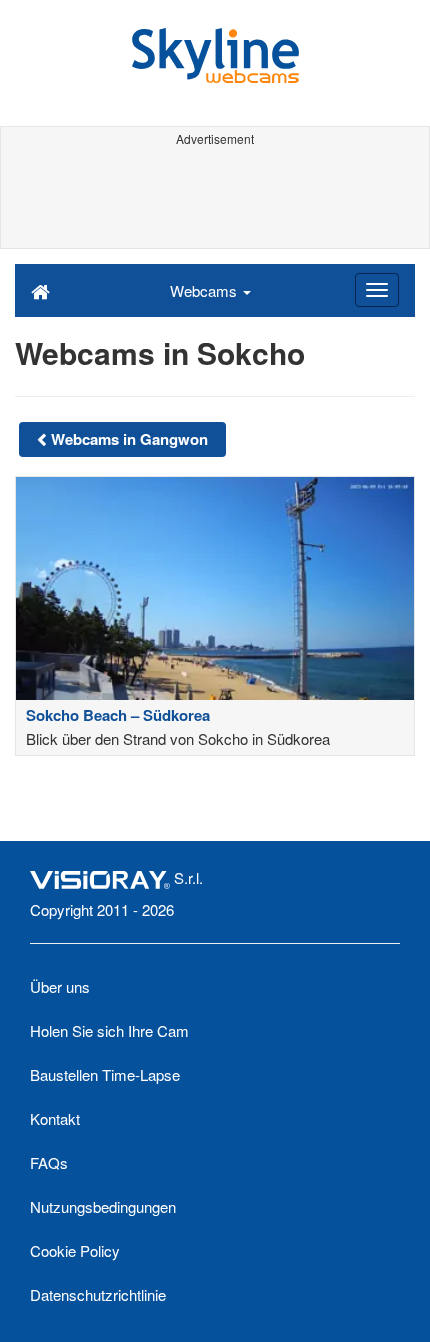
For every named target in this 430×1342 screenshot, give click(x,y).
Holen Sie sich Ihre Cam (109, 1030)
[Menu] (377, 290)
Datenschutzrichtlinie (98, 1294)
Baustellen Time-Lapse (105, 1074)
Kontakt (55, 1118)
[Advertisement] (215, 198)
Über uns (60, 986)
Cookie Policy (75, 1250)
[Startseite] (40, 290)
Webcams (205, 290)
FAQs (49, 1162)
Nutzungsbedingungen (103, 1206)
